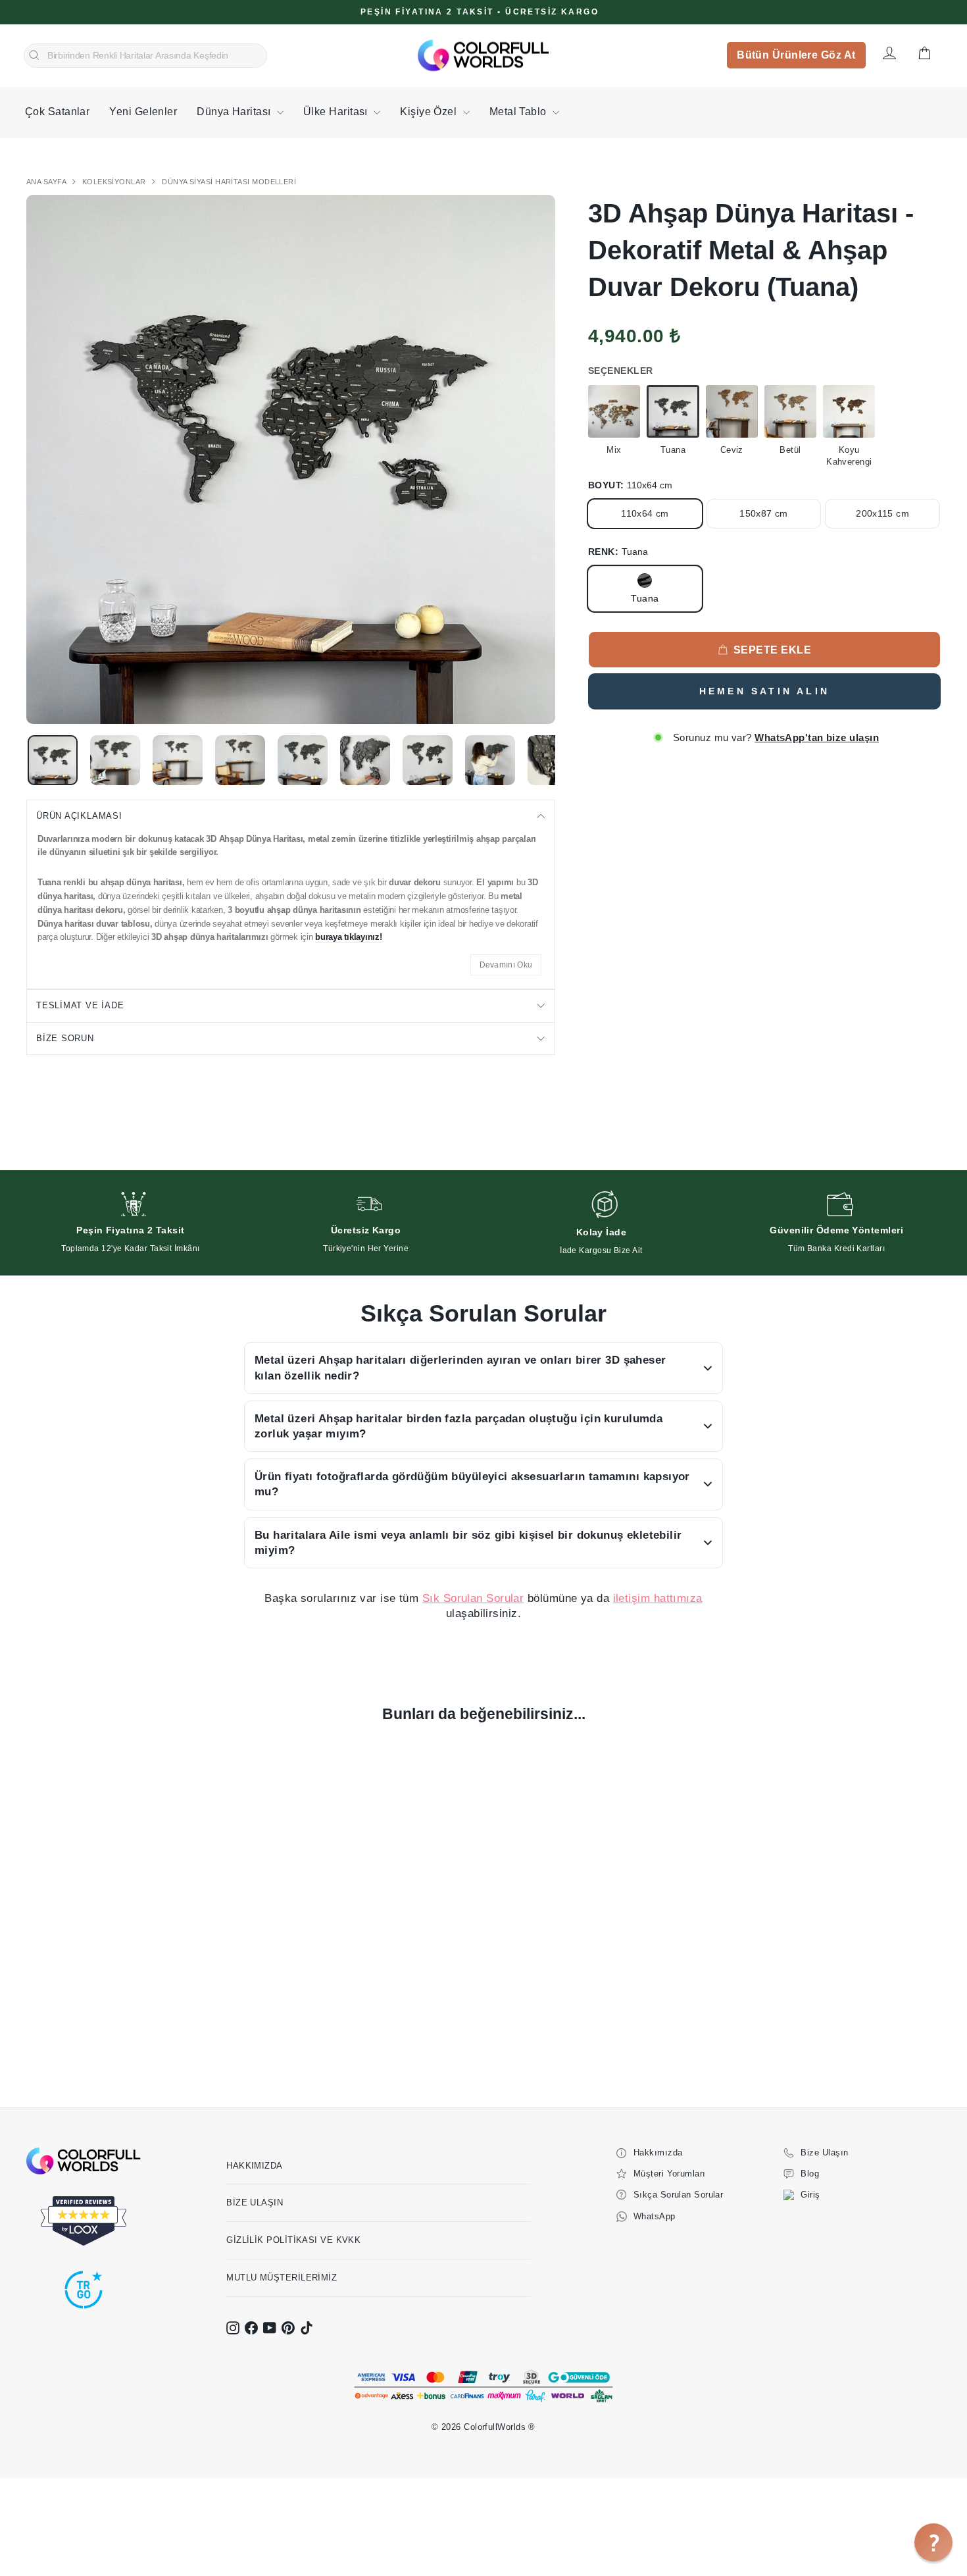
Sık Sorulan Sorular (473, 1598)
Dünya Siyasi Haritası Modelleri (229, 182)
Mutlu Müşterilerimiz (282, 2278)
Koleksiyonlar (115, 182)
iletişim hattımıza (658, 1598)
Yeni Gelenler (143, 112)
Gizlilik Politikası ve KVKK (293, 2240)
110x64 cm (645, 513)
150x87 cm (763, 513)
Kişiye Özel (430, 112)
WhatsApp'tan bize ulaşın (817, 737)
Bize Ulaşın (255, 2202)
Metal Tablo (519, 112)
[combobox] (145, 56)
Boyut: (630, 485)
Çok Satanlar (57, 112)
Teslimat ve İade (80, 1005)
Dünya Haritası (235, 112)
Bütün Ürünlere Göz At (796, 55)
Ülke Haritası (337, 112)
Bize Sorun (65, 1038)
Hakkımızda (255, 2166)
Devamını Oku (506, 965)
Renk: (618, 552)
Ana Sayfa (47, 182)
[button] (933, 2542)
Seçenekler (621, 371)
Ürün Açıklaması (79, 816)
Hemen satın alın (764, 691)
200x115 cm (882, 513)
